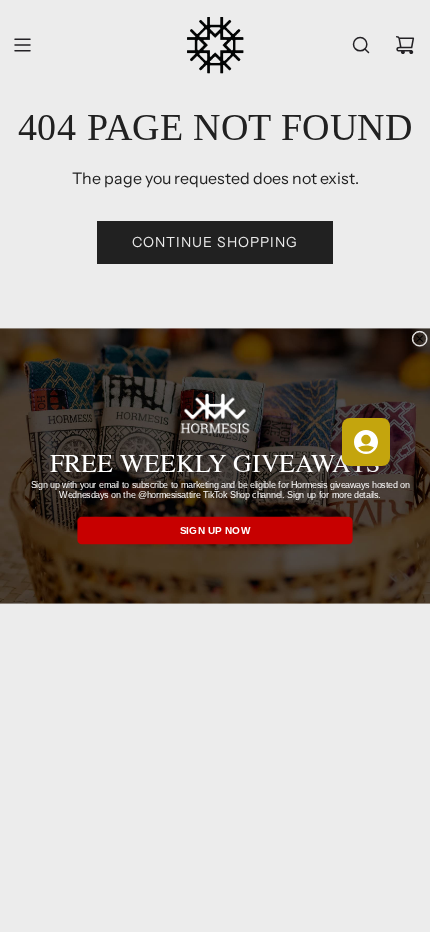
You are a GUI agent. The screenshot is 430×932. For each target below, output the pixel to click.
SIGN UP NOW (215, 531)
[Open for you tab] (366, 442)
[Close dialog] (420, 339)
